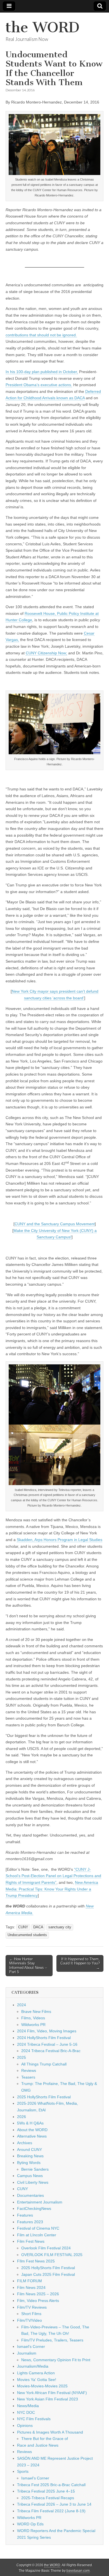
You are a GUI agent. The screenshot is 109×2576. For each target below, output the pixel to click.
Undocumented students (27, 1935)
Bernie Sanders (35, 2169)
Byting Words (29, 2163)
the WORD (42, 27)
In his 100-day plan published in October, (42, 372)
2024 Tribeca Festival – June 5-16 (47, 2044)
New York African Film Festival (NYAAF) (52, 2393)
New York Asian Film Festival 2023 (48, 2399)
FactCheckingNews (34, 2208)
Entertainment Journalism (40, 2202)
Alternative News (32, 2136)
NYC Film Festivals (34, 2419)
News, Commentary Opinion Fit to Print (56, 2360)
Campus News (30, 2176)
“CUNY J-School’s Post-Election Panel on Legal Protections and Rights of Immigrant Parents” (53, 1876)
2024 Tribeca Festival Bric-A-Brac (51, 2051)
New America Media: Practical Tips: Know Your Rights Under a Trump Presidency (52, 1889)
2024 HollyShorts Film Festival (44, 2038)
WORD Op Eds (30, 2524)
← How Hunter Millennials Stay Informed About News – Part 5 (28, 1966)
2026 (22, 2117)
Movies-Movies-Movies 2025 (42, 2386)
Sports (23, 2471)
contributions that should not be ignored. (41, 335)
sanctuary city (60, 1927)
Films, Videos (33, 2018)
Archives (25, 2143)
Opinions (25, 2425)
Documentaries (30, 2195)
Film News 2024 (31, 2287)
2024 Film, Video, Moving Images (47, 2031)
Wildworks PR (33, 2025)
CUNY (23, 1927)
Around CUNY (29, 2149)
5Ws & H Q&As (30, 2123)
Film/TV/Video (29, 2320)
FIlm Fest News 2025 (36, 2261)
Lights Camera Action (36, 2373)
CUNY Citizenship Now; (46, 653)
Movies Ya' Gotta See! (37, 2380)
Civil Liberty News (33, 2182)
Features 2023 (30, 2222)
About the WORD (32, 2130)
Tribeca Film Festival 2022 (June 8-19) (51, 2511)
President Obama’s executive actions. (39, 385)
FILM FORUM (29, 2281)
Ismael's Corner (31, 2346)
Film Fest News (31, 2241)
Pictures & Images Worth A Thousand (50, 2432)
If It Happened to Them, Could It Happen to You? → (80, 1963)
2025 (22, 2057)
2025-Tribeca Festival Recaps (48, 2498)
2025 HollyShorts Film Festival (44, 2097)
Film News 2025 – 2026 (38, 2294)
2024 (22, 2005)
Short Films (31, 2314)
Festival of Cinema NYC (38, 2228)
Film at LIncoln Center (37, 2235)
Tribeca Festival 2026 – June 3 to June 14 (54, 2504)
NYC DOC (26, 2412)
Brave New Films (36, 2012)
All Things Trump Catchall (44, 2064)
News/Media (28, 2406)
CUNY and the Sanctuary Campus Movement (55, 1224)
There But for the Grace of (45, 2439)
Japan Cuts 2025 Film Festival (48, 2274)
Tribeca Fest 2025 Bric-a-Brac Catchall (51, 2485)
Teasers (28, 2077)
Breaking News (30, 2156)
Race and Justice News (38, 2445)
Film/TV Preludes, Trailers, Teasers (52, 2340)
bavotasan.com (78, 2571)
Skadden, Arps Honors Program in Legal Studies (60, 1540)
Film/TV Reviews (32, 2307)
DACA (38, 1927)
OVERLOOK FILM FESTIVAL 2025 (52, 2255)
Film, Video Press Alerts (38, 2301)
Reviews (29, 2070)
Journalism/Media (33, 2366)
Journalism (27, 2353)
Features (25, 2215)
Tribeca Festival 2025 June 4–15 (46, 2491)
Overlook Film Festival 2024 (46, 2248)
